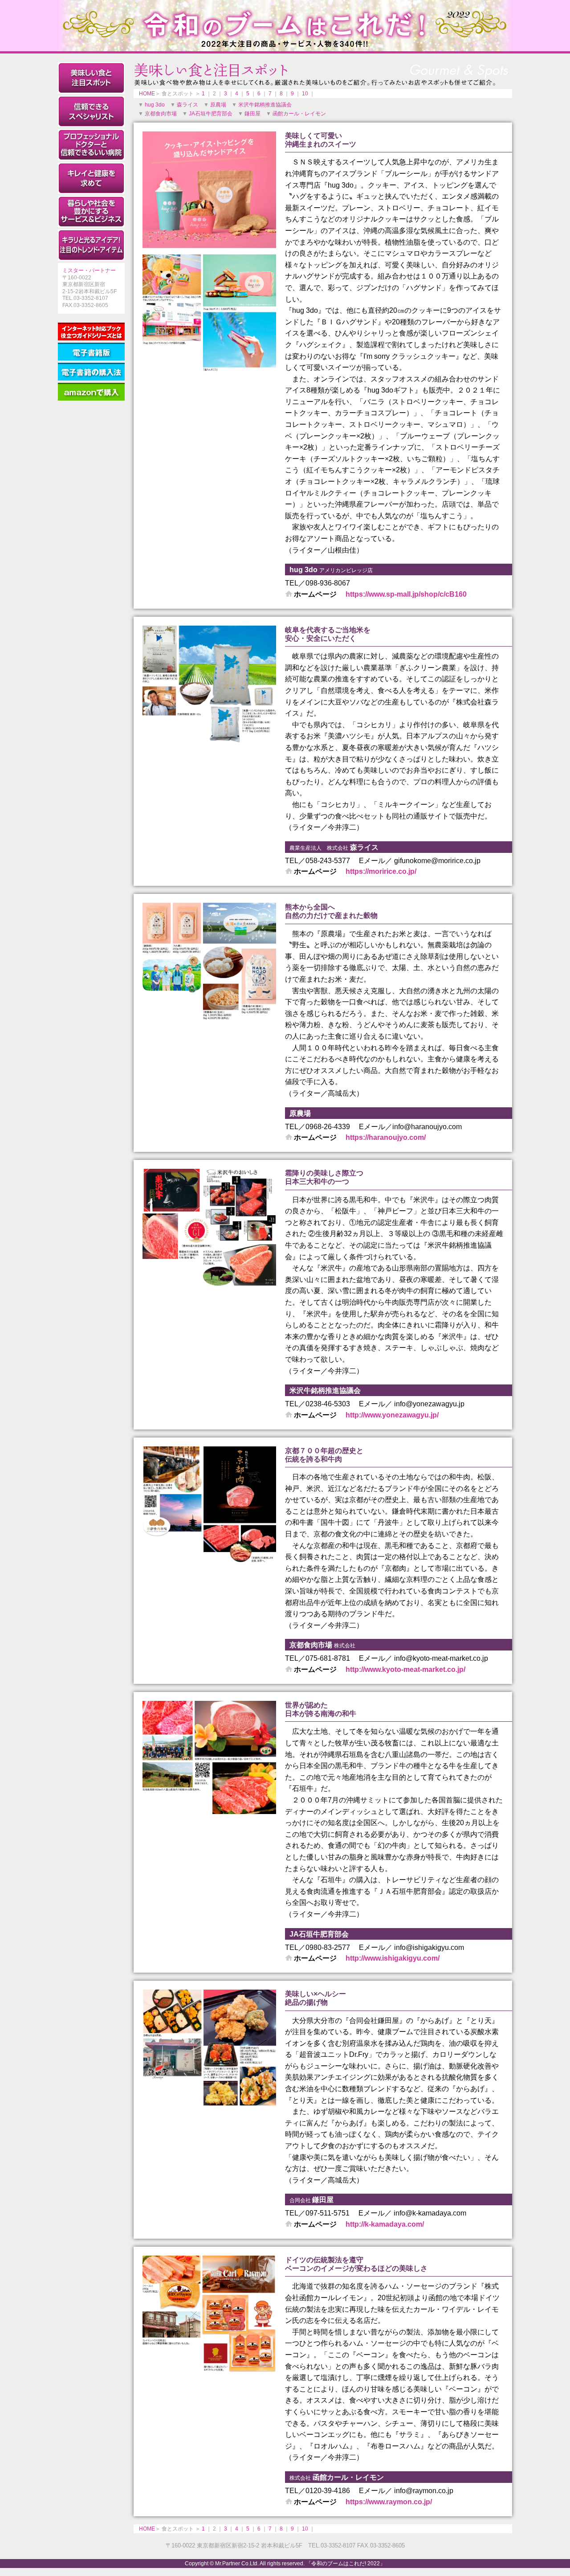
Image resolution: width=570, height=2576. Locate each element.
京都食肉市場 (161, 114)
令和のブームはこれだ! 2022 (285, 26)
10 (305, 94)
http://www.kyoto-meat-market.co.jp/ (405, 1669)
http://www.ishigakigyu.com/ (393, 1958)
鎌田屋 (252, 114)
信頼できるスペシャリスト (91, 111)
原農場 (218, 105)
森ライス (187, 105)
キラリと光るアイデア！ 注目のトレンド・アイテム (91, 245)
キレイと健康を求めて (91, 178)
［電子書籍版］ (91, 352)
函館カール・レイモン (299, 114)
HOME (147, 94)
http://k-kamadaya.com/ (385, 2224)
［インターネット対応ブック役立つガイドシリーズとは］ (91, 332)
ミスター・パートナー (89, 270)
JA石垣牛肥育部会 (211, 114)
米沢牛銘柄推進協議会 (265, 105)
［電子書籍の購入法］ (91, 372)
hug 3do (155, 105)
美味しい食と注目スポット (91, 78)
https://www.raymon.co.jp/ (389, 2502)
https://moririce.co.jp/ (381, 871)
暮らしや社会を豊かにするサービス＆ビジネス (91, 212)
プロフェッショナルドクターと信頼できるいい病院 (91, 145)
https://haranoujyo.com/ (386, 1137)
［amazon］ (91, 392)
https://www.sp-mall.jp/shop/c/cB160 (406, 594)
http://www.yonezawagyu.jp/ (392, 1415)
